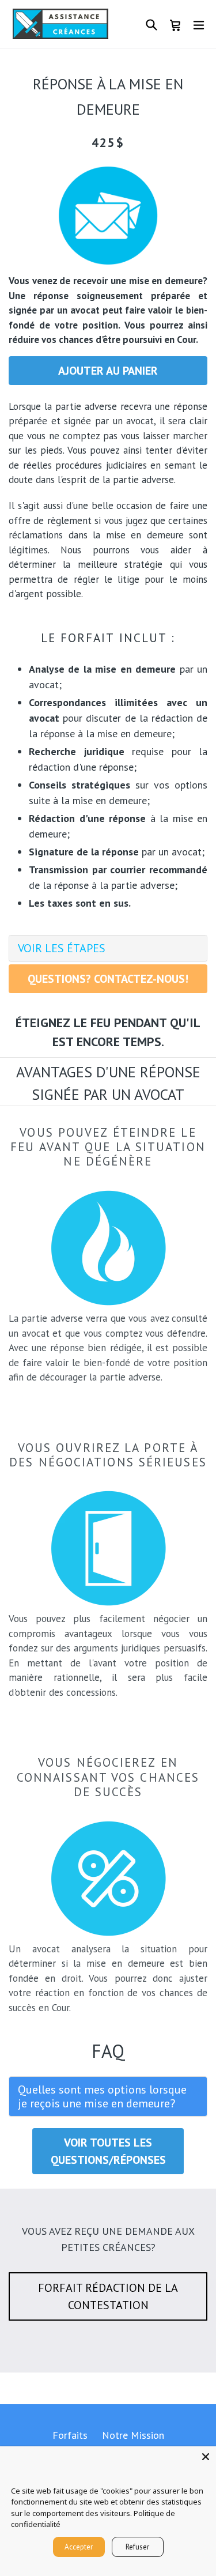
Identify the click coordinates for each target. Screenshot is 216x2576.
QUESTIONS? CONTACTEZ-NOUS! (108, 979)
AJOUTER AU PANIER (108, 371)
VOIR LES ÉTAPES (62, 948)
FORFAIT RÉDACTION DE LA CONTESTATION (108, 2296)
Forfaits (70, 2435)
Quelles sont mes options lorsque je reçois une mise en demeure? (102, 2096)
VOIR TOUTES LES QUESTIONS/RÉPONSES (108, 2151)
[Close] (206, 2457)
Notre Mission (133, 2435)
